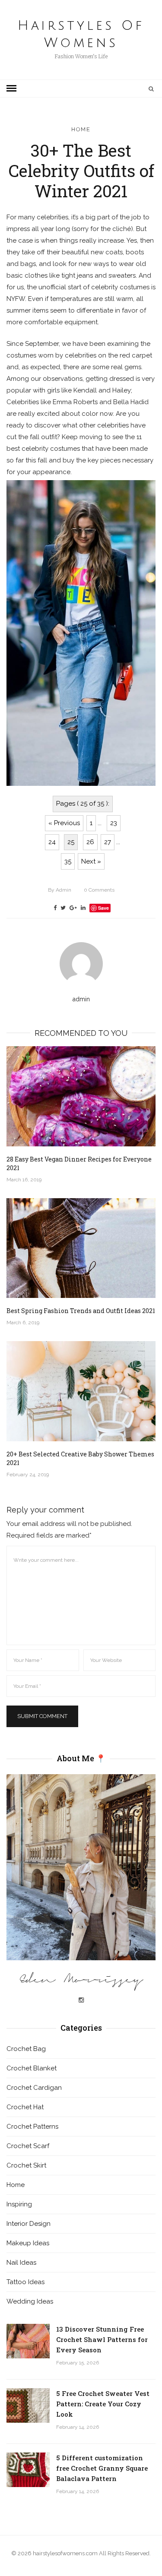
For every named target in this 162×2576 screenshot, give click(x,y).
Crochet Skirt (26, 2165)
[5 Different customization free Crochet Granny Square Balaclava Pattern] (28, 2470)
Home (81, 129)
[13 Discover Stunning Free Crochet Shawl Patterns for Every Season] (28, 2341)
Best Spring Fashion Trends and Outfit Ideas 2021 (81, 1311)
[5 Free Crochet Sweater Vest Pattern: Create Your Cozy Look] (28, 2405)
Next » (91, 861)
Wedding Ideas (30, 2301)
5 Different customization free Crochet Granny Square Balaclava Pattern (102, 2468)
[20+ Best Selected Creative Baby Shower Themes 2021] (81, 1391)
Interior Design (29, 2224)
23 (114, 823)
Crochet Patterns (32, 2127)
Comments (99, 890)
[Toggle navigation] (11, 89)
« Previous (64, 823)
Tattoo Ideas (25, 2282)
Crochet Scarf (28, 2146)
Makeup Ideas (28, 2243)
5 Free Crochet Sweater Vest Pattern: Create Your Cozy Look (103, 2404)
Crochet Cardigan (34, 2088)
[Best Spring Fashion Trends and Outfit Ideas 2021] (81, 1248)
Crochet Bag (26, 2049)
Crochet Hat (25, 2107)
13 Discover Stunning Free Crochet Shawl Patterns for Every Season (102, 2339)
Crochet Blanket (32, 2068)
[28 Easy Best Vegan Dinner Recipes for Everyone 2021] (81, 1096)
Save (103, 908)
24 (52, 842)
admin (60, 890)
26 (90, 842)
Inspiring (19, 2204)
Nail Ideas (21, 2263)
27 (108, 842)
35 (68, 861)
